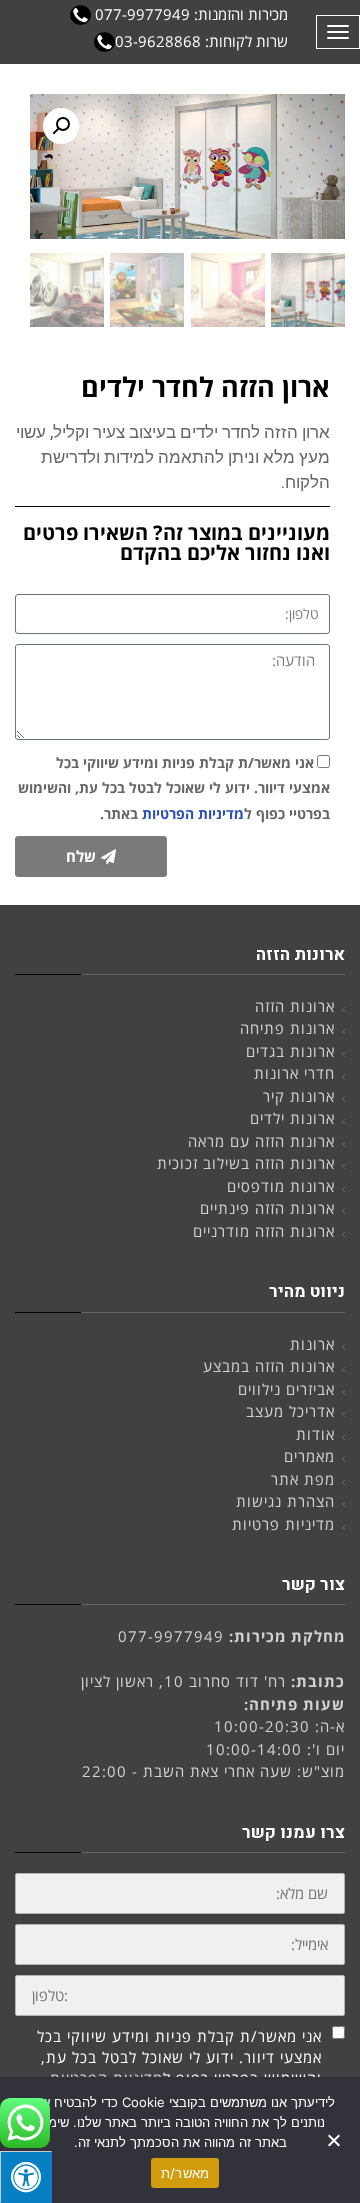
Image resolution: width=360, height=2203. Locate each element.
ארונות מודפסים (281, 1186)
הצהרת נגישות (285, 1501)
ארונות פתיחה (287, 1028)
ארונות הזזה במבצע (269, 1366)
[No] (335, 2140)
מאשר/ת (185, 2173)
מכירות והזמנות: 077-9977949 (189, 14)
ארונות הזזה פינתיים (267, 1208)
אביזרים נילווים (286, 1389)
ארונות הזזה (295, 1006)
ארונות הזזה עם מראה (261, 1141)
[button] (61, 126)
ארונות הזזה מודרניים (264, 1231)
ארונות (312, 1344)
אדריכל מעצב (290, 1411)
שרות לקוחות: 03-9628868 (201, 41)
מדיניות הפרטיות (193, 813)
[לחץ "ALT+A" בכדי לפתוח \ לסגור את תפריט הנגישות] (26, 2177)
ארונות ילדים (292, 1118)
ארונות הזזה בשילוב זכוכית (246, 1163)
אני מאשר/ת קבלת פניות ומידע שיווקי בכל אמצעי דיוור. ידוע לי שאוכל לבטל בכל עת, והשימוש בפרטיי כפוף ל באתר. (174, 787)
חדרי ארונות (294, 1073)
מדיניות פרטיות (283, 1524)
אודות (315, 1434)
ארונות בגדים (290, 1051)
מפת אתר (303, 1479)
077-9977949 (171, 1636)
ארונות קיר (299, 1096)
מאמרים (309, 1456)
